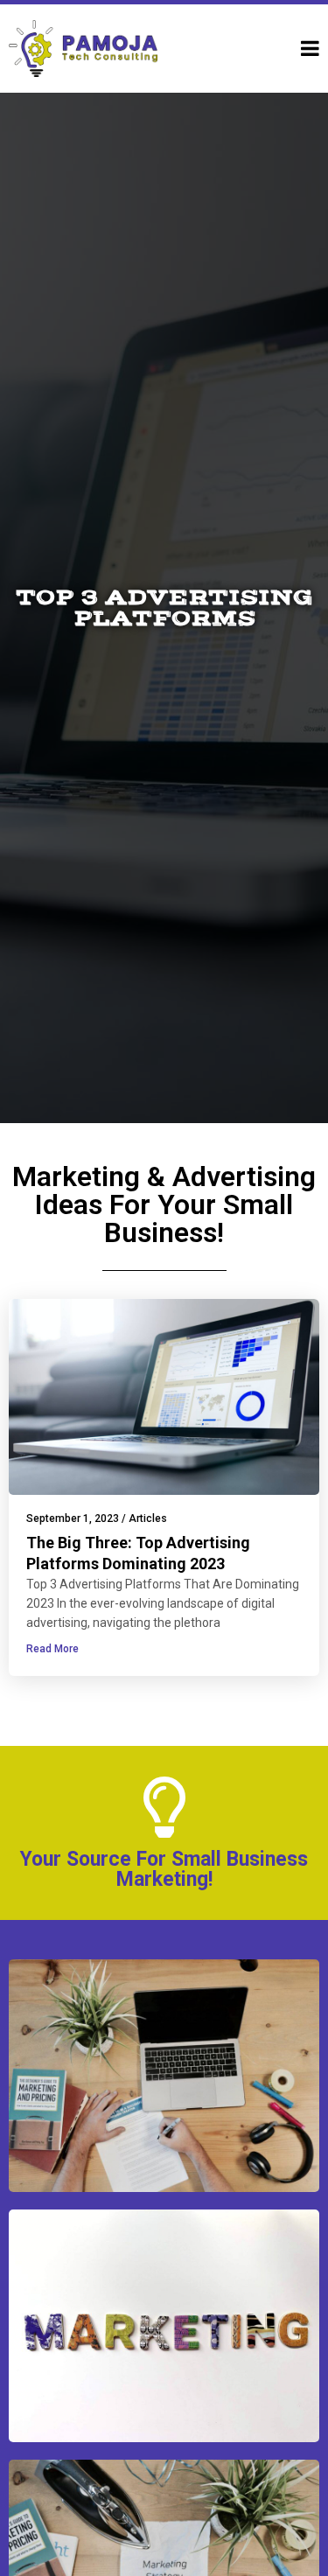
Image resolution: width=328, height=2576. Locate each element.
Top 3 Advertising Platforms (164, 608)
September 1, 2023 (73, 1518)
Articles (148, 1518)
